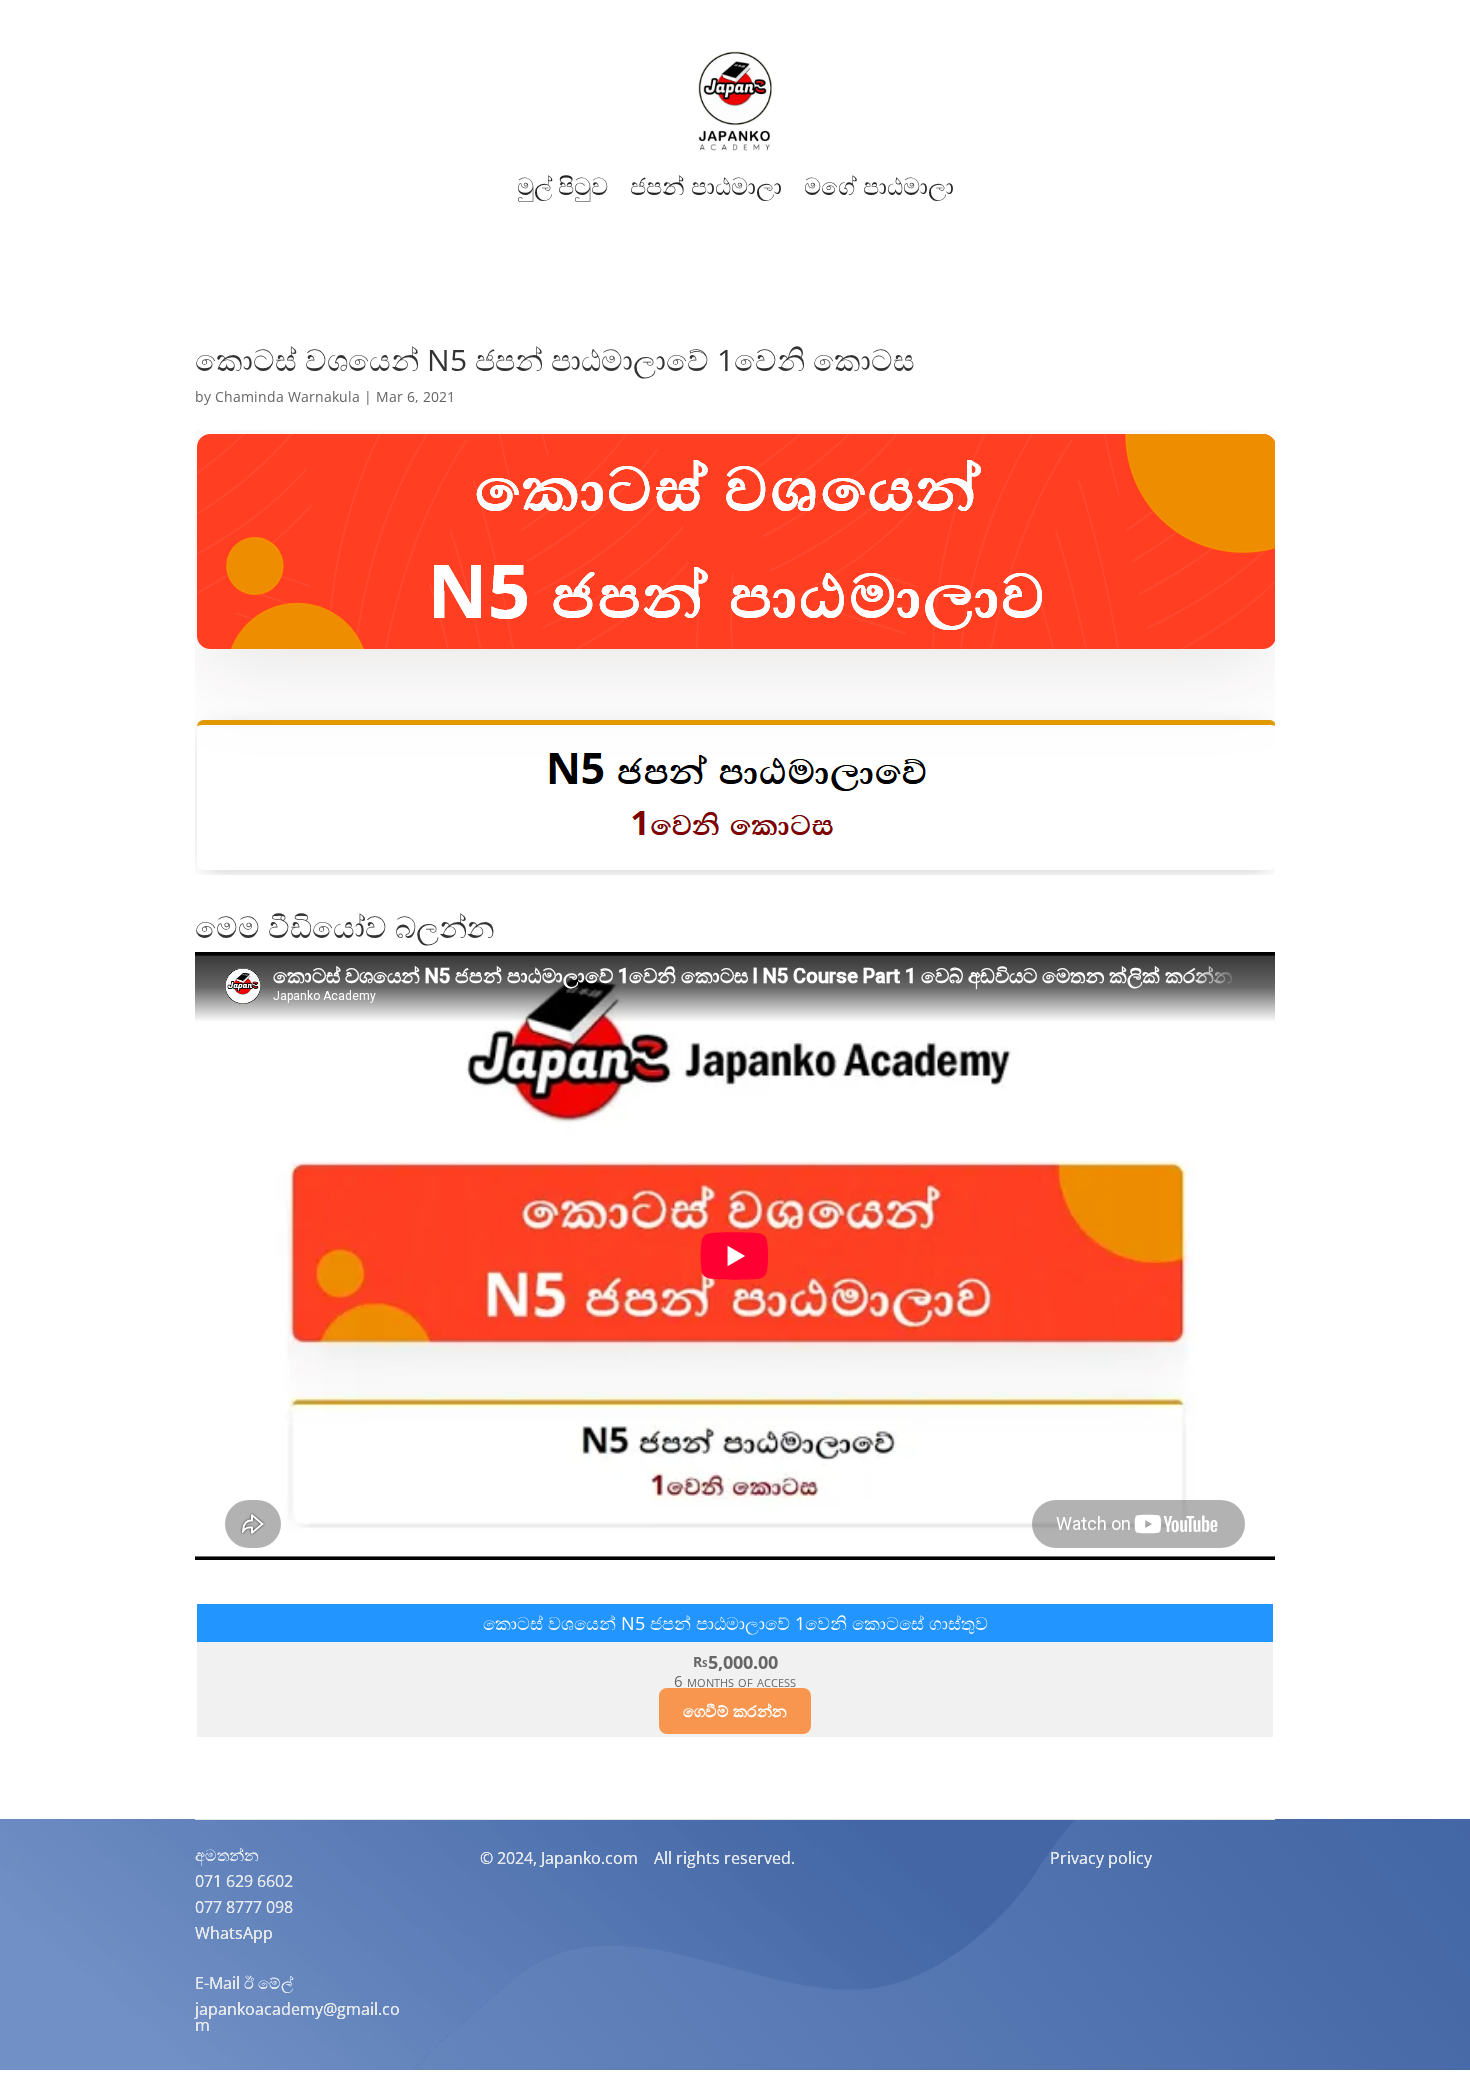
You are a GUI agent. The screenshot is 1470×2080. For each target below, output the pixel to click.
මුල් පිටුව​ (562, 186)
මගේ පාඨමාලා (879, 186)
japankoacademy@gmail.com (297, 2017)
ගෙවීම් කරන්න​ (735, 1711)
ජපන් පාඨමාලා (706, 186)
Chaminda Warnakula (287, 396)
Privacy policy (1101, 1858)
